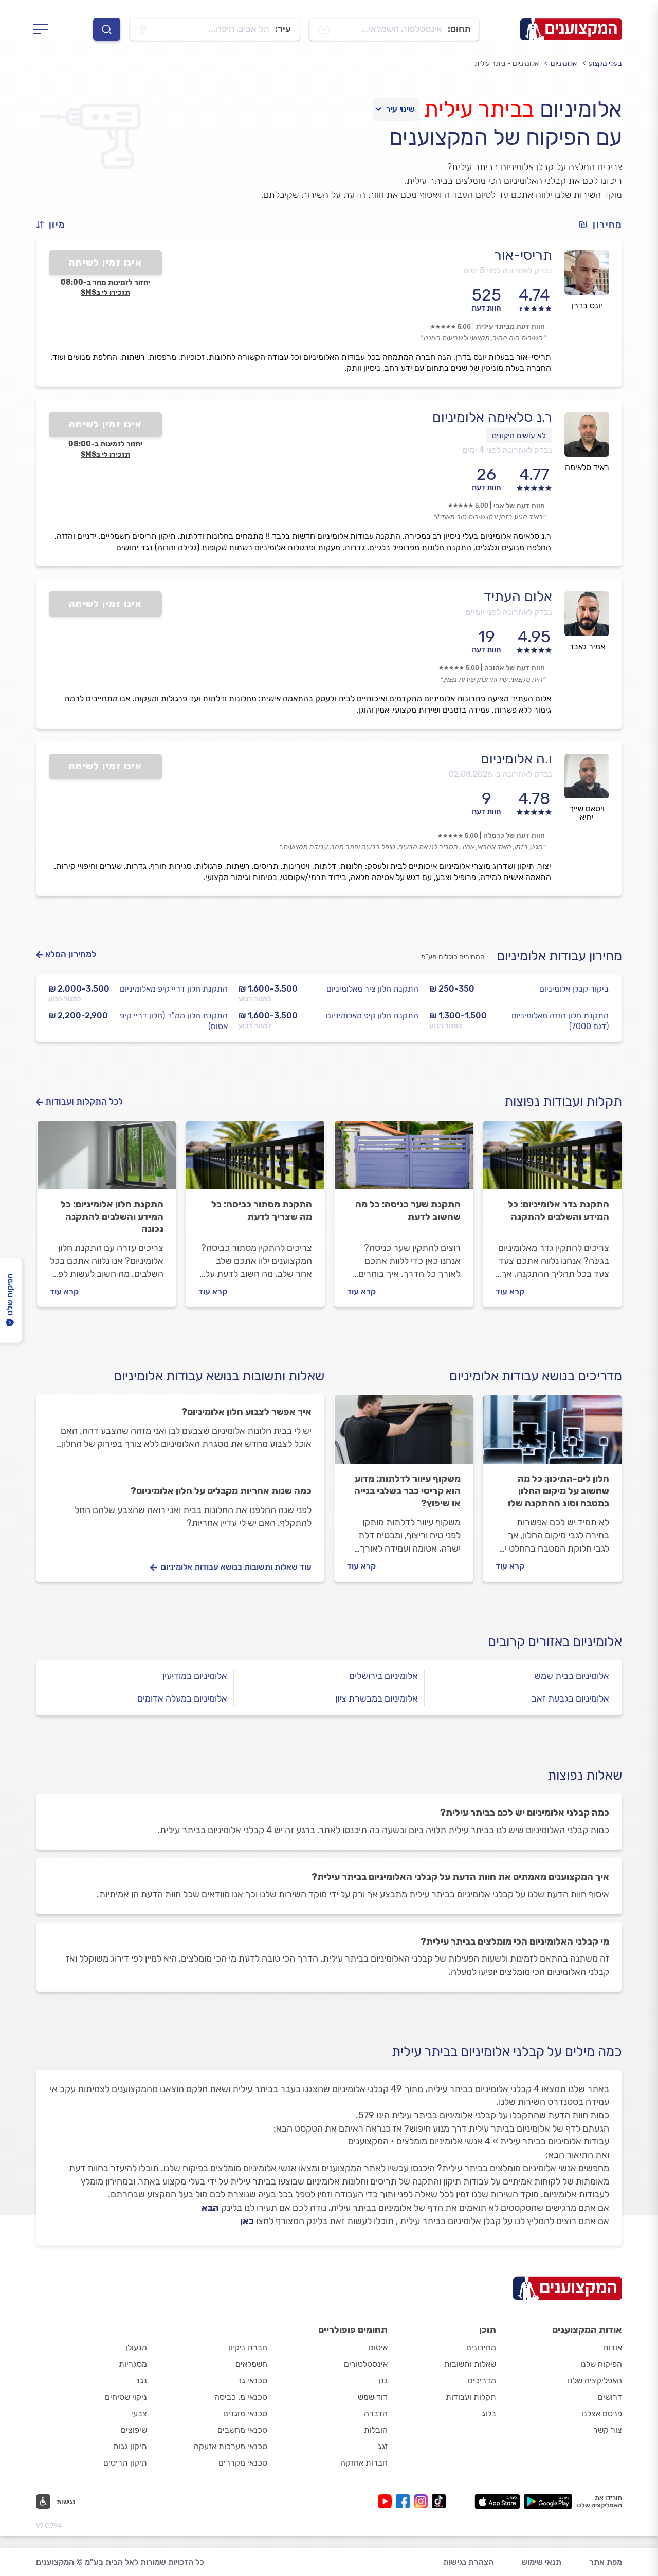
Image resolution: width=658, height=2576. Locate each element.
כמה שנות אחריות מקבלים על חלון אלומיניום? (221, 1491)
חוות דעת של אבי (519, 506)
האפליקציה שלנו (595, 2381)
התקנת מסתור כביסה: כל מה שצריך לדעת (262, 1210)
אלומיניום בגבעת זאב (570, 1698)
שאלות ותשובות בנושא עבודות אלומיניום (219, 1376)
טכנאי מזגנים (245, 2413)
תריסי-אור (523, 255)
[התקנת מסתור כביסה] (255, 1160)
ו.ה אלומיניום (516, 759)
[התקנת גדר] (552, 1160)
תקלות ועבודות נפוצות (563, 1102)
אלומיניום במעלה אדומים (182, 1698)
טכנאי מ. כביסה (241, 2397)
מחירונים (481, 2348)
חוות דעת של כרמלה (514, 836)
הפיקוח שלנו (601, 2364)
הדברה (376, 2413)
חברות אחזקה (364, 2463)
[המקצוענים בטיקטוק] (439, 2501)
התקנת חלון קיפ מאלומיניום (372, 1015)
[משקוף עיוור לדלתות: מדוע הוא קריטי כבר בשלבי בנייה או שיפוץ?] (404, 1434)
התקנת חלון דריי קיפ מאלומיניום (174, 989)
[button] (55, 225)
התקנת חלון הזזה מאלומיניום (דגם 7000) (560, 1021)
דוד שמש (373, 2397)
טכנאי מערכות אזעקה (231, 2446)
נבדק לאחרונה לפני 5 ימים (508, 270)
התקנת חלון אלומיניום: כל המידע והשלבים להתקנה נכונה (112, 1217)
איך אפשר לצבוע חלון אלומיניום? (246, 1412)
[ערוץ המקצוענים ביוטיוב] (387, 2501)
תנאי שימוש (541, 2562)
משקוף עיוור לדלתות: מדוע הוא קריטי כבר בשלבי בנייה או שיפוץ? (407, 1491)
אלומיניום (564, 63)
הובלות (376, 2430)
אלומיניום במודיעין (195, 1676)
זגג (383, 2446)
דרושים (610, 2397)
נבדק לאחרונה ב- (500, 774)
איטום (378, 2348)
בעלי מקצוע (605, 63)
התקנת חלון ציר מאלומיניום (372, 989)
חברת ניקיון (248, 2348)
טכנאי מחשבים (242, 2430)
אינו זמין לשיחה (106, 263)
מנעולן (136, 2348)
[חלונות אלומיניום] (107, 1160)
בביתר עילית (479, 109)
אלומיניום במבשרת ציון (377, 1698)
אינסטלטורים (366, 2364)
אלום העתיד (518, 596)
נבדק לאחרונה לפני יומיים (509, 612)
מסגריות (133, 2364)
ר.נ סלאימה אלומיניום (492, 417)
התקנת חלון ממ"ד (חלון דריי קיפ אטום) (174, 1021)
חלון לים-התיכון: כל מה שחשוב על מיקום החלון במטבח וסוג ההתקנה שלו (559, 1491)
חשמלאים (251, 2364)
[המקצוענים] (571, 29)
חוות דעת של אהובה (515, 668)
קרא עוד (510, 1291)
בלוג (489, 2413)
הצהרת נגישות (468, 2562)
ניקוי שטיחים (126, 2397)
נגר (141, 2381)
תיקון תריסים (125, 2463)
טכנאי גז (253, 2381)
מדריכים (482, 2381)
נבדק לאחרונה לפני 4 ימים (507, 450)
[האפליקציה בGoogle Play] (548, 2502)
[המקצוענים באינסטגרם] (423, 2501)
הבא (210, 2208)
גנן (383, 2381)
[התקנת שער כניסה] (404, 1160)
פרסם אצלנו (602, 2413)
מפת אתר (606, 2562)
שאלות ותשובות (470, 2364)
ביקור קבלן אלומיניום (574, 989)
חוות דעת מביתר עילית (510, 326)
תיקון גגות (130, 2446)
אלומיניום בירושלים (383, 1676)
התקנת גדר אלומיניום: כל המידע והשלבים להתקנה (559, 1210)
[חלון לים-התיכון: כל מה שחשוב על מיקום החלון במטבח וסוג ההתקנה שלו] (552, 1434)
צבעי (139, 2413)
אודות (613, 2348)
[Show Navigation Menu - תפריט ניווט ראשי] (43, 29)
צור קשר (608, 2430)
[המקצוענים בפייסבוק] (405, 2501)
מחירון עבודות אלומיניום (559, 956)
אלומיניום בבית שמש (572, 1676)
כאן (247, 2221)
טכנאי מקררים (243, 2463)
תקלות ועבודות (471, 2397)
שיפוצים (134, 2430)
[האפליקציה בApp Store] (497, 2502)
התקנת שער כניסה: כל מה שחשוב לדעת (408, 1210)
